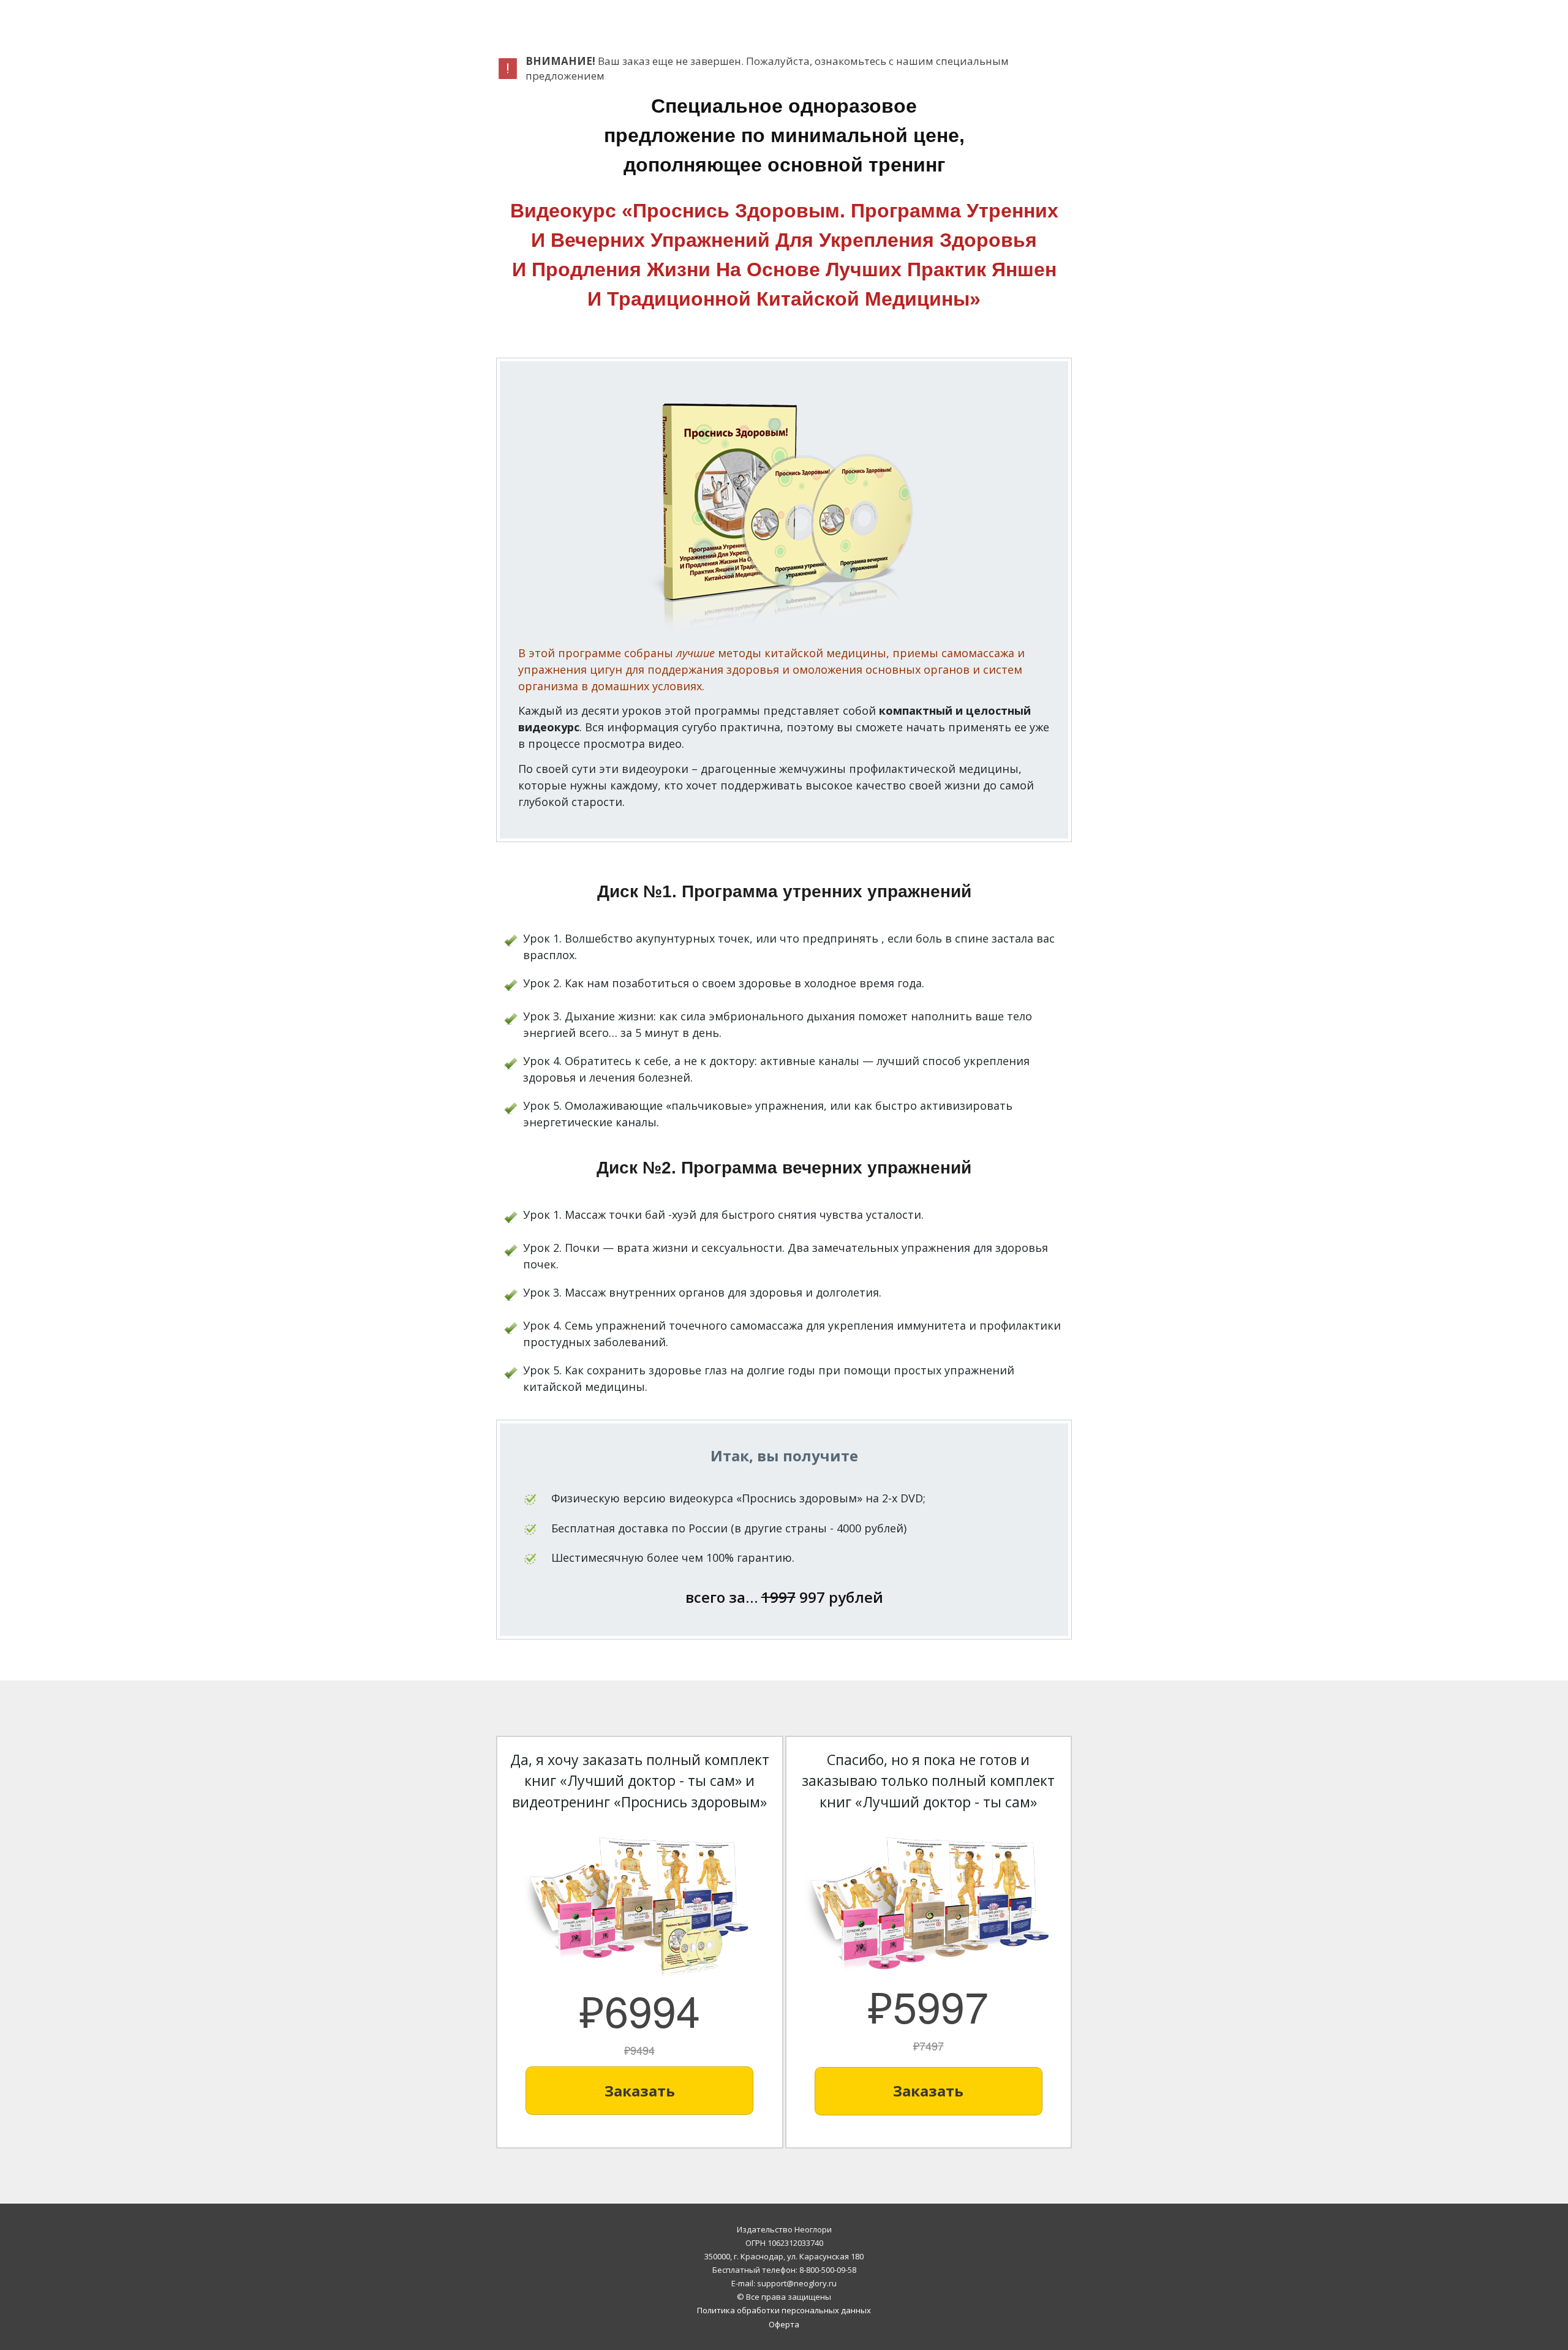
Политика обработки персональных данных (784, 2310)
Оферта (784, 2324)
